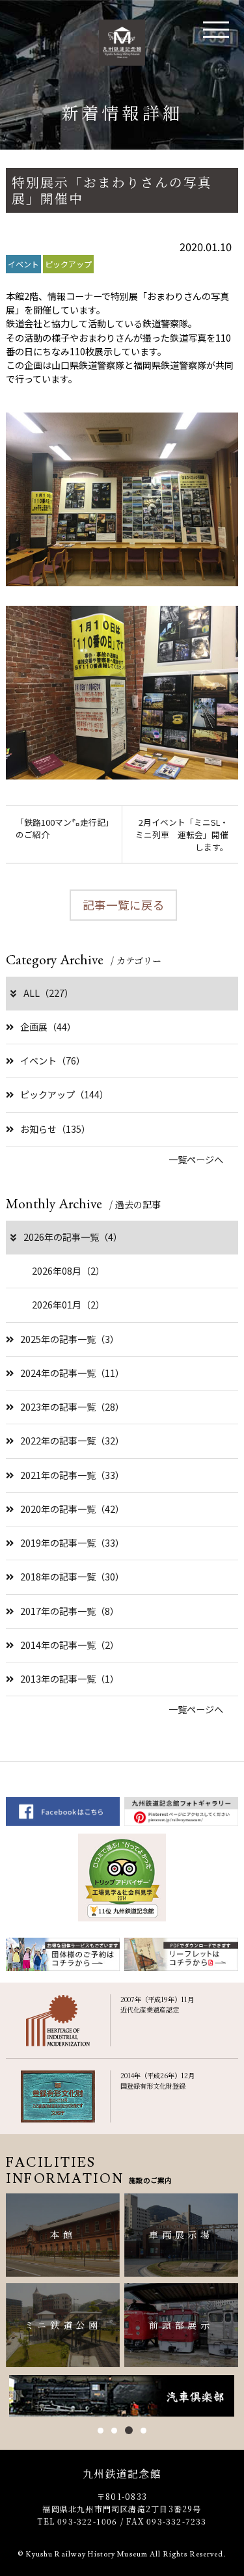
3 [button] (128, 2431)
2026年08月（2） (68, 1271)
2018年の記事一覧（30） (72, 1577)
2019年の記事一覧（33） (72, 1543)
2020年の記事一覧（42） (72, 1509)
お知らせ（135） (55, 1129)
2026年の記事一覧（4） (73, 1237)
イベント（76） (53, 1061)
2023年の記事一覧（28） (72, 1407)
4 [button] (142, 2430)
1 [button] (101, 2431)
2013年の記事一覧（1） (70, 1679)
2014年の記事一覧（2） (70, 1645)
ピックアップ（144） (64, 1094)
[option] (122, 2396)
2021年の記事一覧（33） (72, 1475)
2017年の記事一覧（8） (70, 1611)
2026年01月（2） (68, 1305)
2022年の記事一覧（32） (72, 1441)
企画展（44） (48, 1027)
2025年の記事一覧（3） (70, 1339)
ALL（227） (48, 993)
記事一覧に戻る (124, 905)
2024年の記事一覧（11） (72, 1373)
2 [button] (114, 2431)
